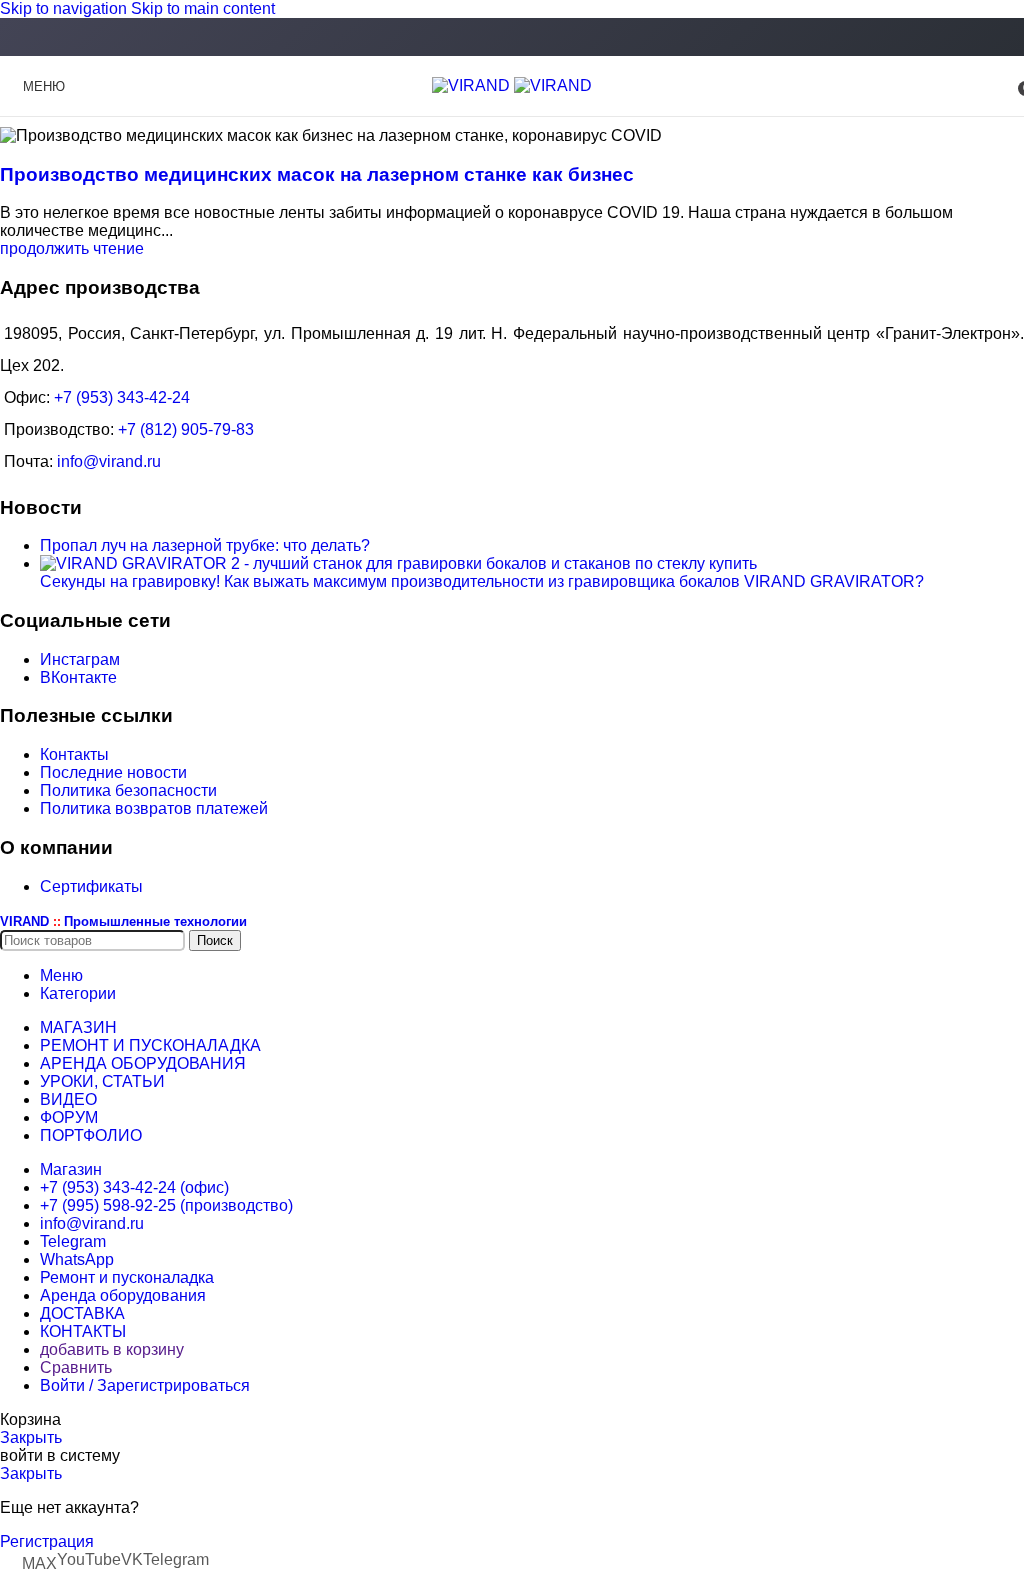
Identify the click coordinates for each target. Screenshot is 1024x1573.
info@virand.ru (109, 461)
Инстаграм (80, 659)
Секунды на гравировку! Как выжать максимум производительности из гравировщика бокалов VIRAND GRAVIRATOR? (482, 581)
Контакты (74, 754)
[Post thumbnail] (398, 563)
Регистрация (47, 1541)
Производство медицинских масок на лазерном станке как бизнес (317, 174)
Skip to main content (203, 8)
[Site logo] (473, 85)
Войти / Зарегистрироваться (145, 1385)
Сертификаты (91, 886)
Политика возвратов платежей (154, 808)
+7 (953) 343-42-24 (122, 397)
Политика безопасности (128, 790)
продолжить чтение (72, 248)
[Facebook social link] (512, 38)
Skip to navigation (65, 8)
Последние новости (113, 772)
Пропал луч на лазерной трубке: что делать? (205, 545)
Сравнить (76, 1367)
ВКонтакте (78, 677)
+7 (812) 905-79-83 (186, 429)
